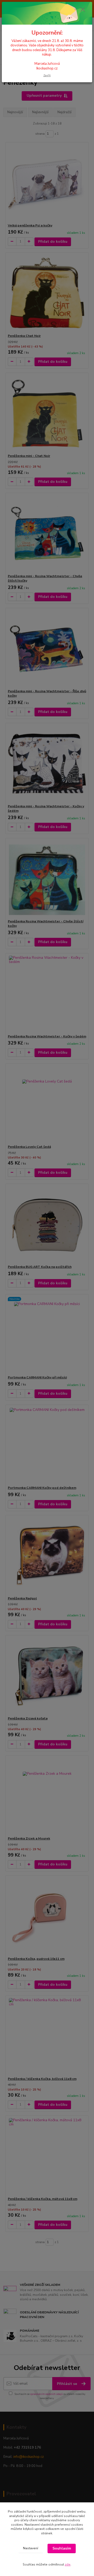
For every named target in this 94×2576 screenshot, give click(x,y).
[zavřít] (83, 10)
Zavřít (47, 75)
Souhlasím (62, 2548)
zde (68, 2564)
